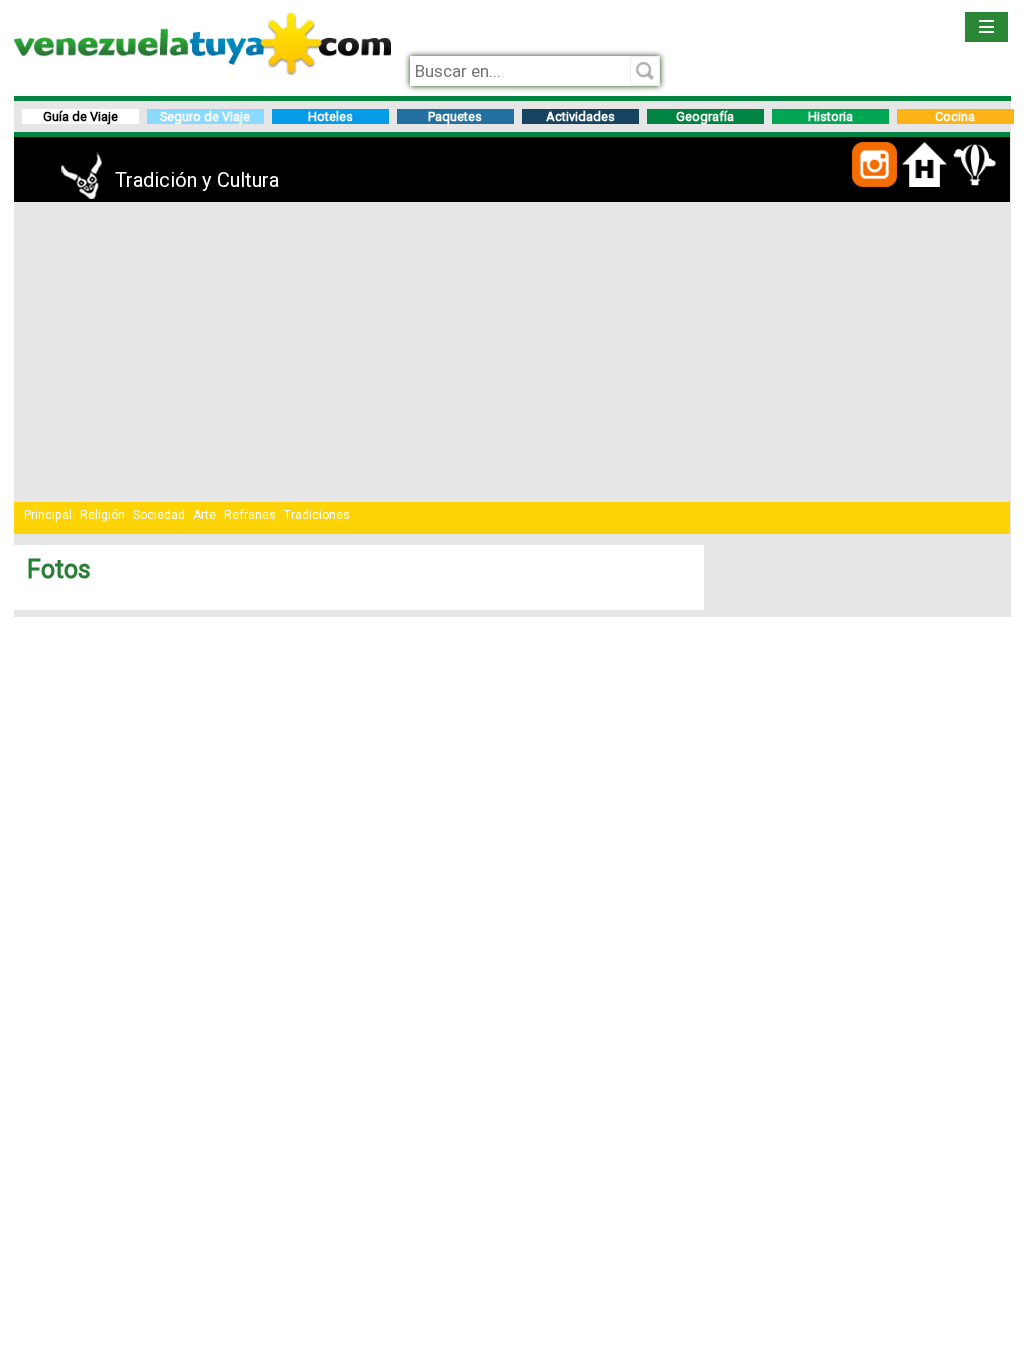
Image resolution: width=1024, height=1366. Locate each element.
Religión (102, 515)
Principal (48, 515)
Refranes (250, 515)
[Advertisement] (512, 352)
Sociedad (159, 515)
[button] (874, 183)
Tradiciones (317, 515)
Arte (204, 515)
